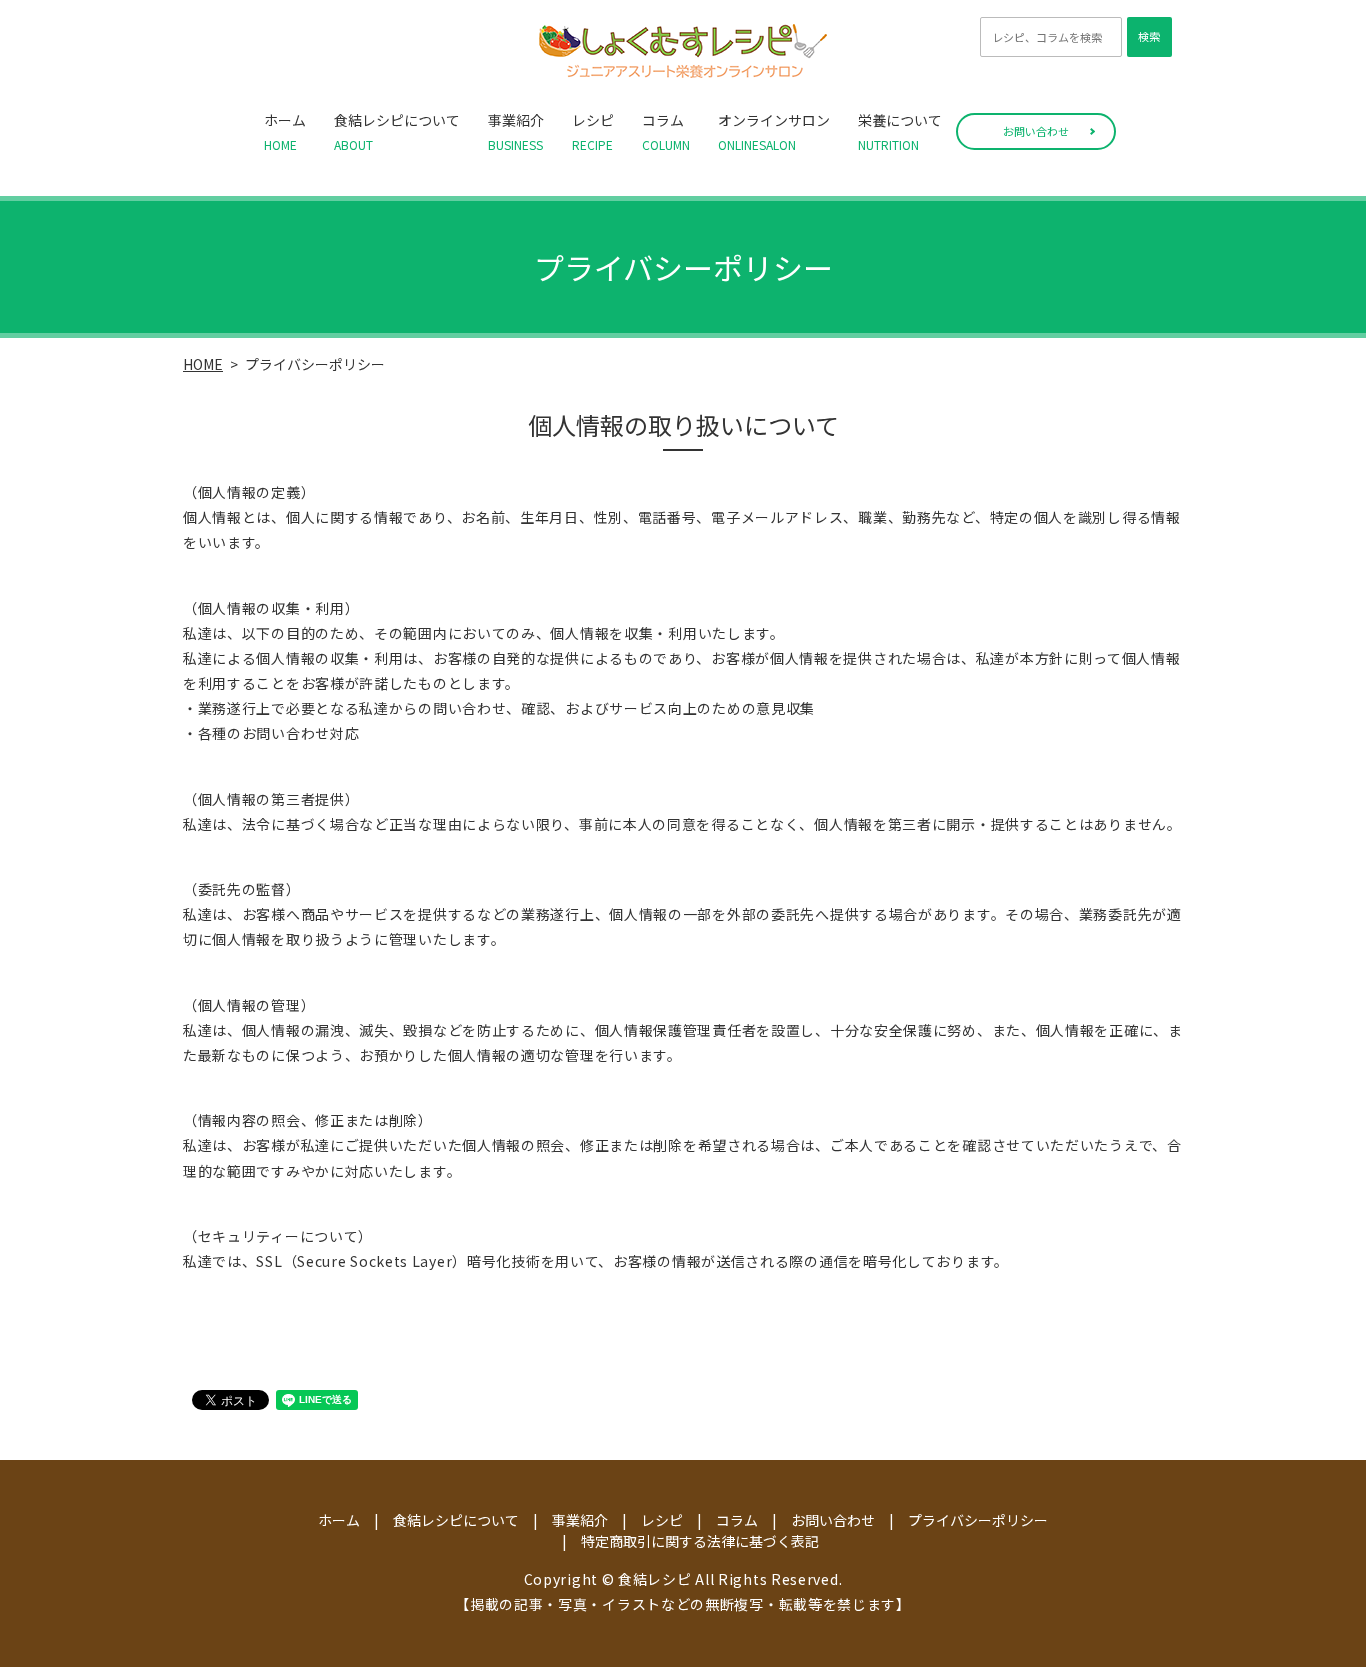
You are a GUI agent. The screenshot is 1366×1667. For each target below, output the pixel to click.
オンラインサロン (774, 131)
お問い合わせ (1036, 131)
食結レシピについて (397, 131)
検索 (1149, 36)
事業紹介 (516, 131)
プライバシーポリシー (978, 1520)
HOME (203, 364)
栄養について (900, 131)
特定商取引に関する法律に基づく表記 (700, 1541)
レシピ (593, 131)
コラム (666, 131)
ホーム (285, 131)
